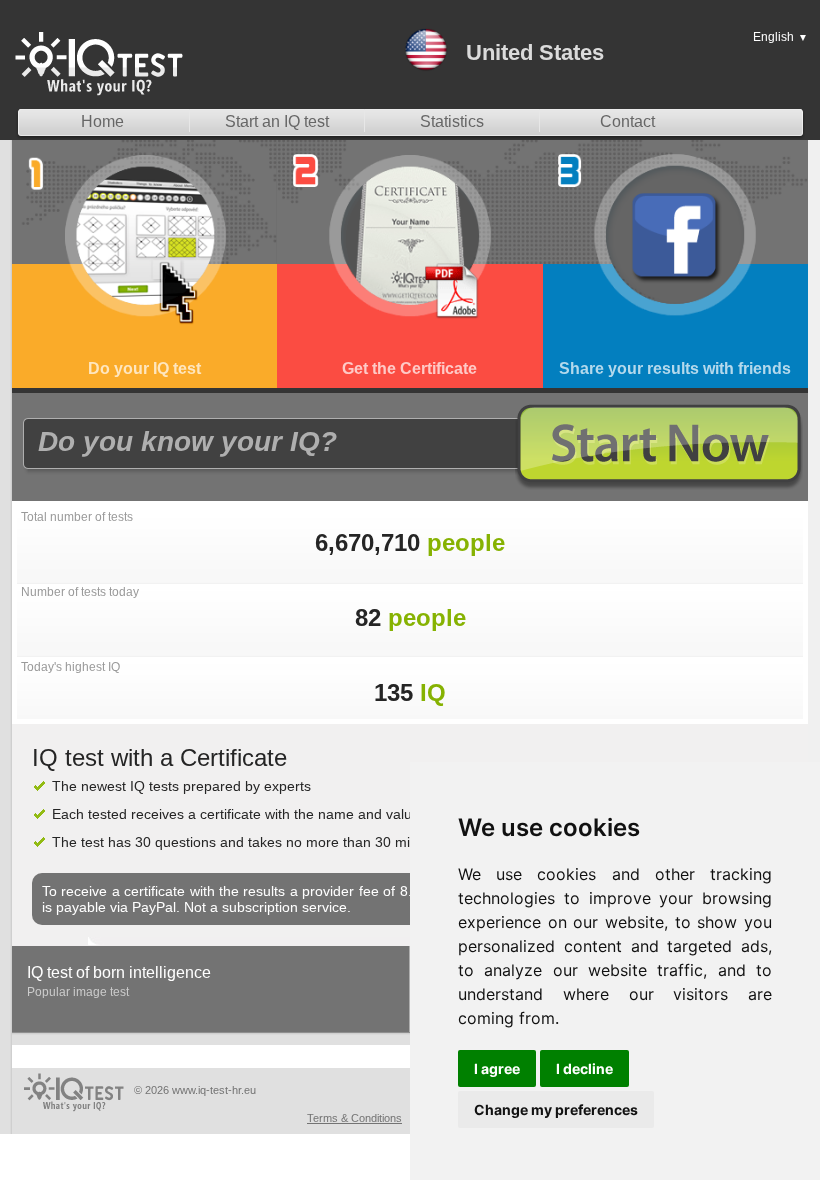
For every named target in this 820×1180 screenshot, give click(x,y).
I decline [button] (584, 1068)
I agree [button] (497, 1068)
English (780, 37)
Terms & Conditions (354, 1118)
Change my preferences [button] (556, 1109)
